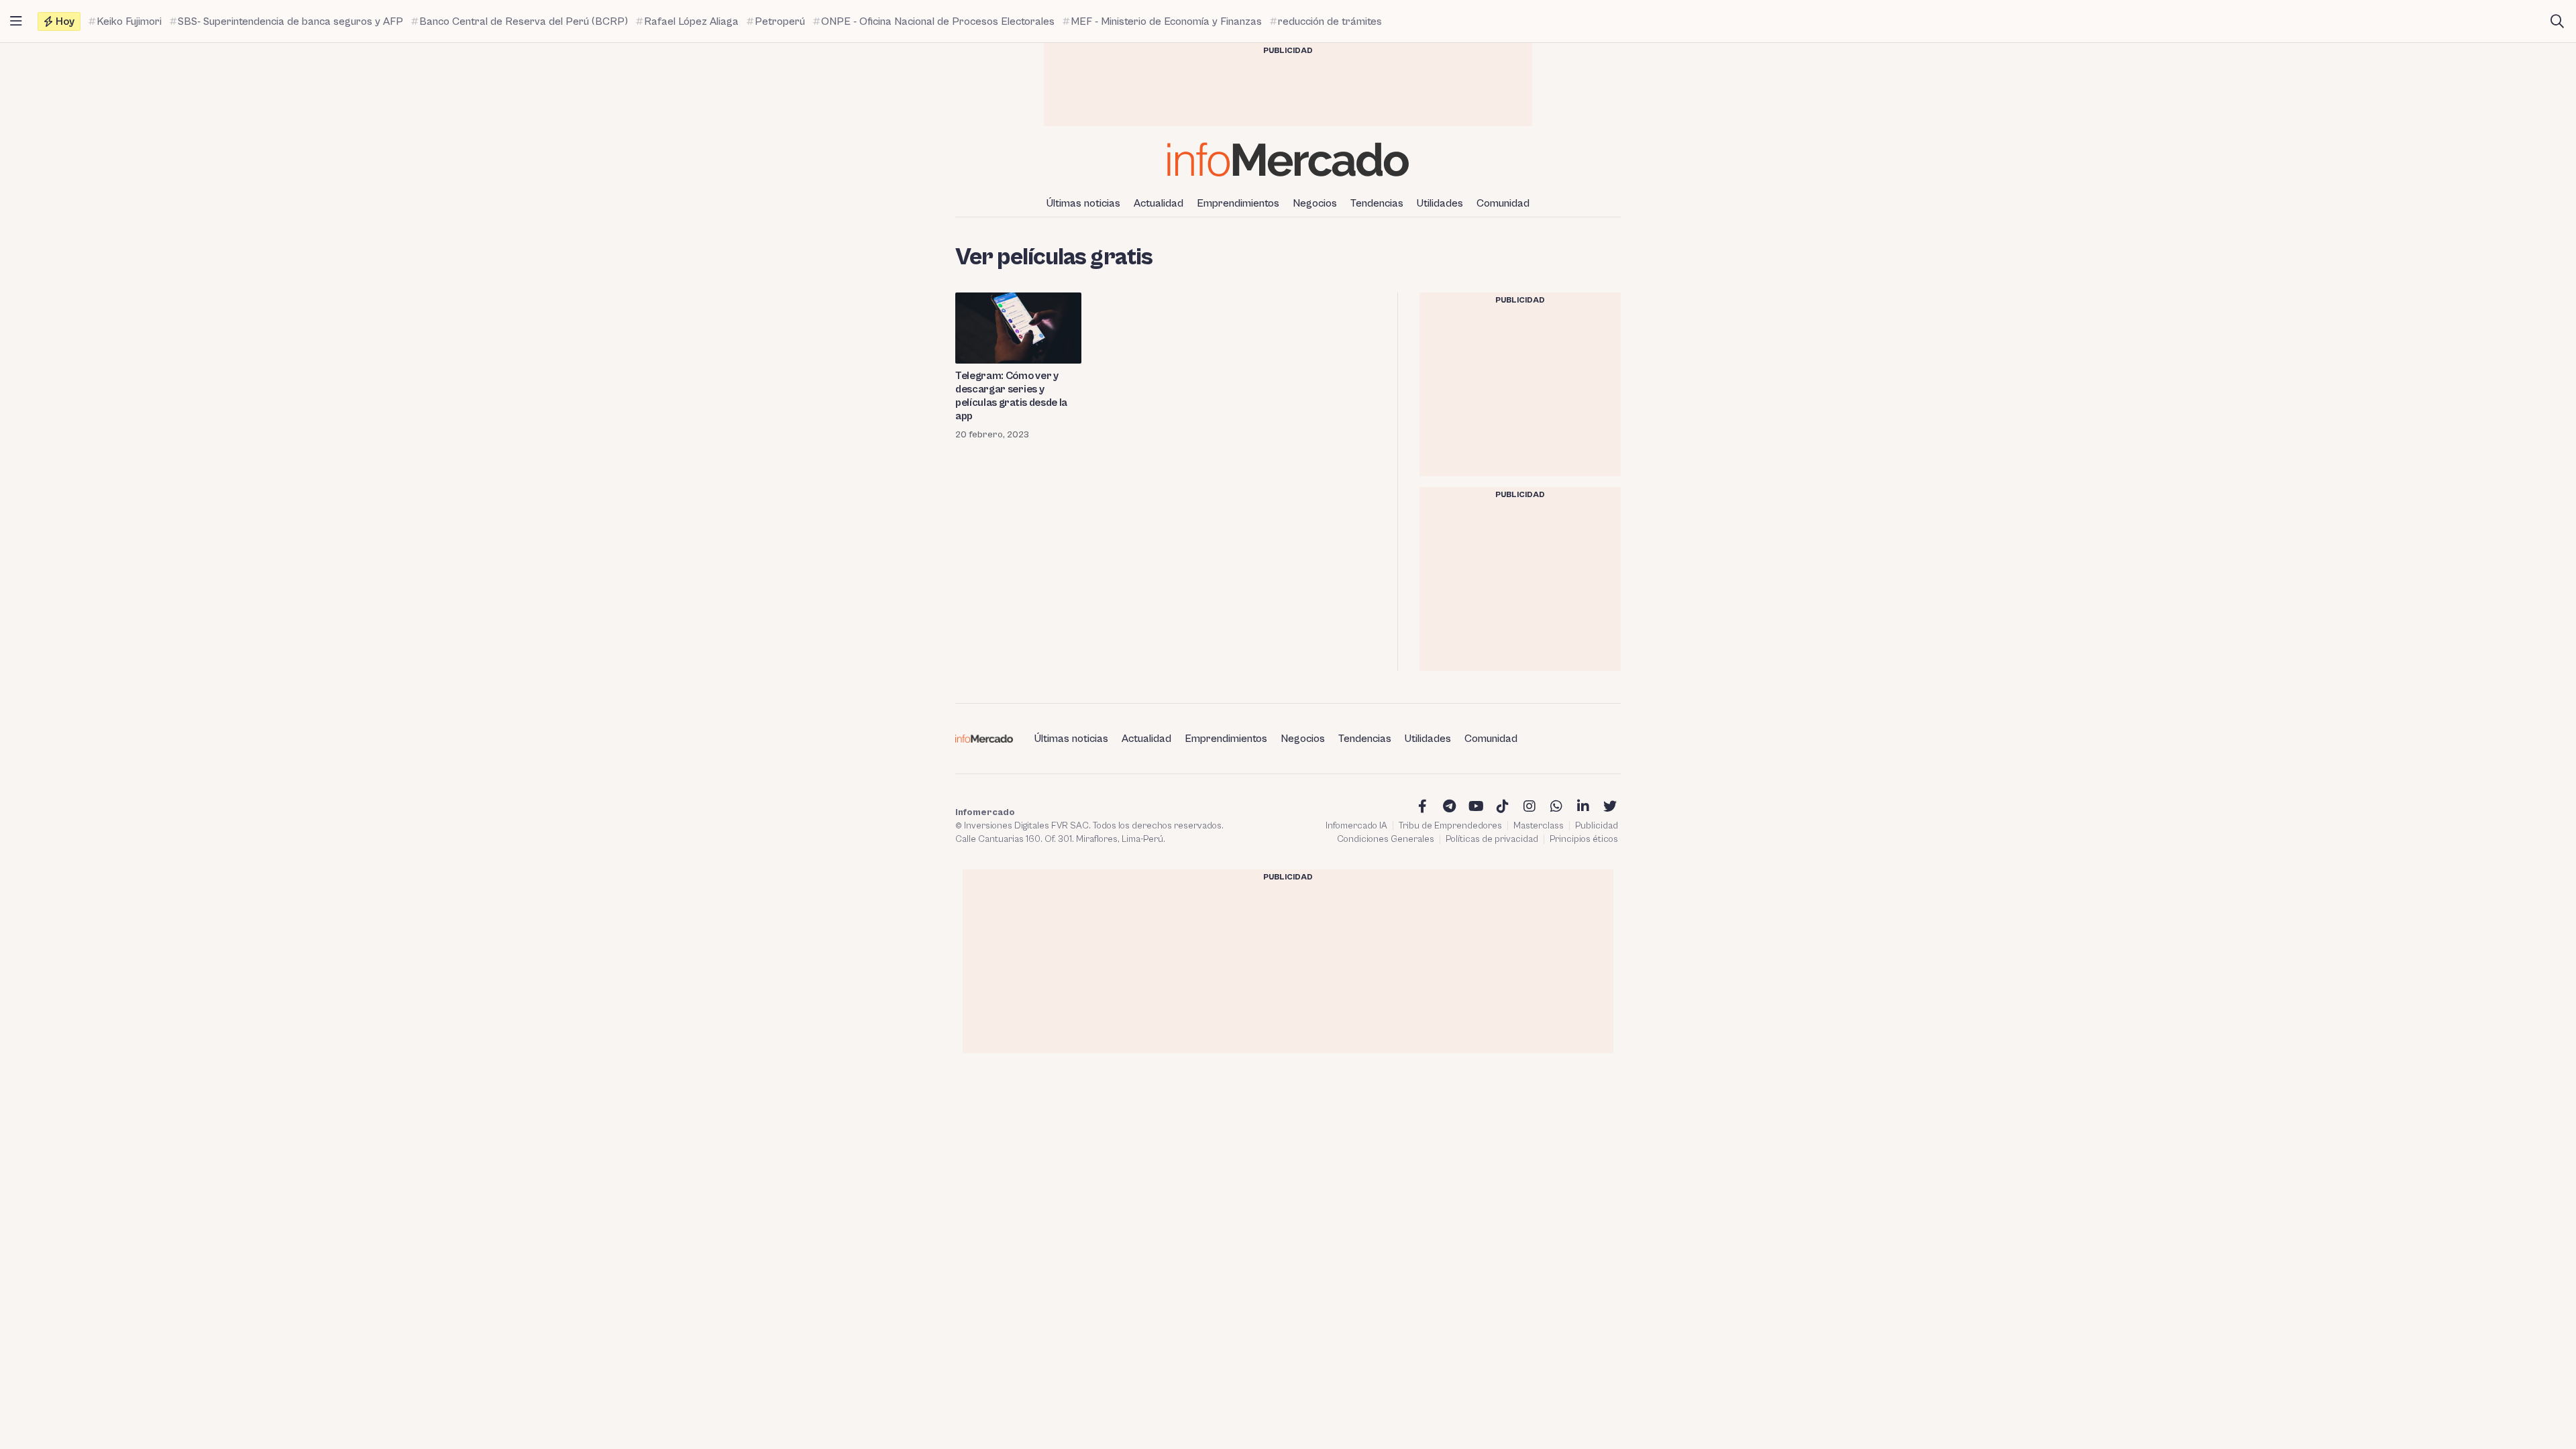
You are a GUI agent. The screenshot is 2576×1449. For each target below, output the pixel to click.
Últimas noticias (1083, 203)
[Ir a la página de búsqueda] (2557, 21)
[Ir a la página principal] (1288, 159)
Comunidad (1503, 203)
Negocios (1315, 203)
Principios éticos (1584, 839)
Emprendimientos (1238, 203)
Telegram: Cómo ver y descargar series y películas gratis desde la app (1011, 396)
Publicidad (1597, 826)
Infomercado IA (1356, 826)
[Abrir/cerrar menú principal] (16, 21)
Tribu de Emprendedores (1450, 826)
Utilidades (1440, 203)
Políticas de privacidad (1492, 839)
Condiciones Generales (1386, 839)
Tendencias (1377, 203)
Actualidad (1159, 203)
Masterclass (1539, 826)
